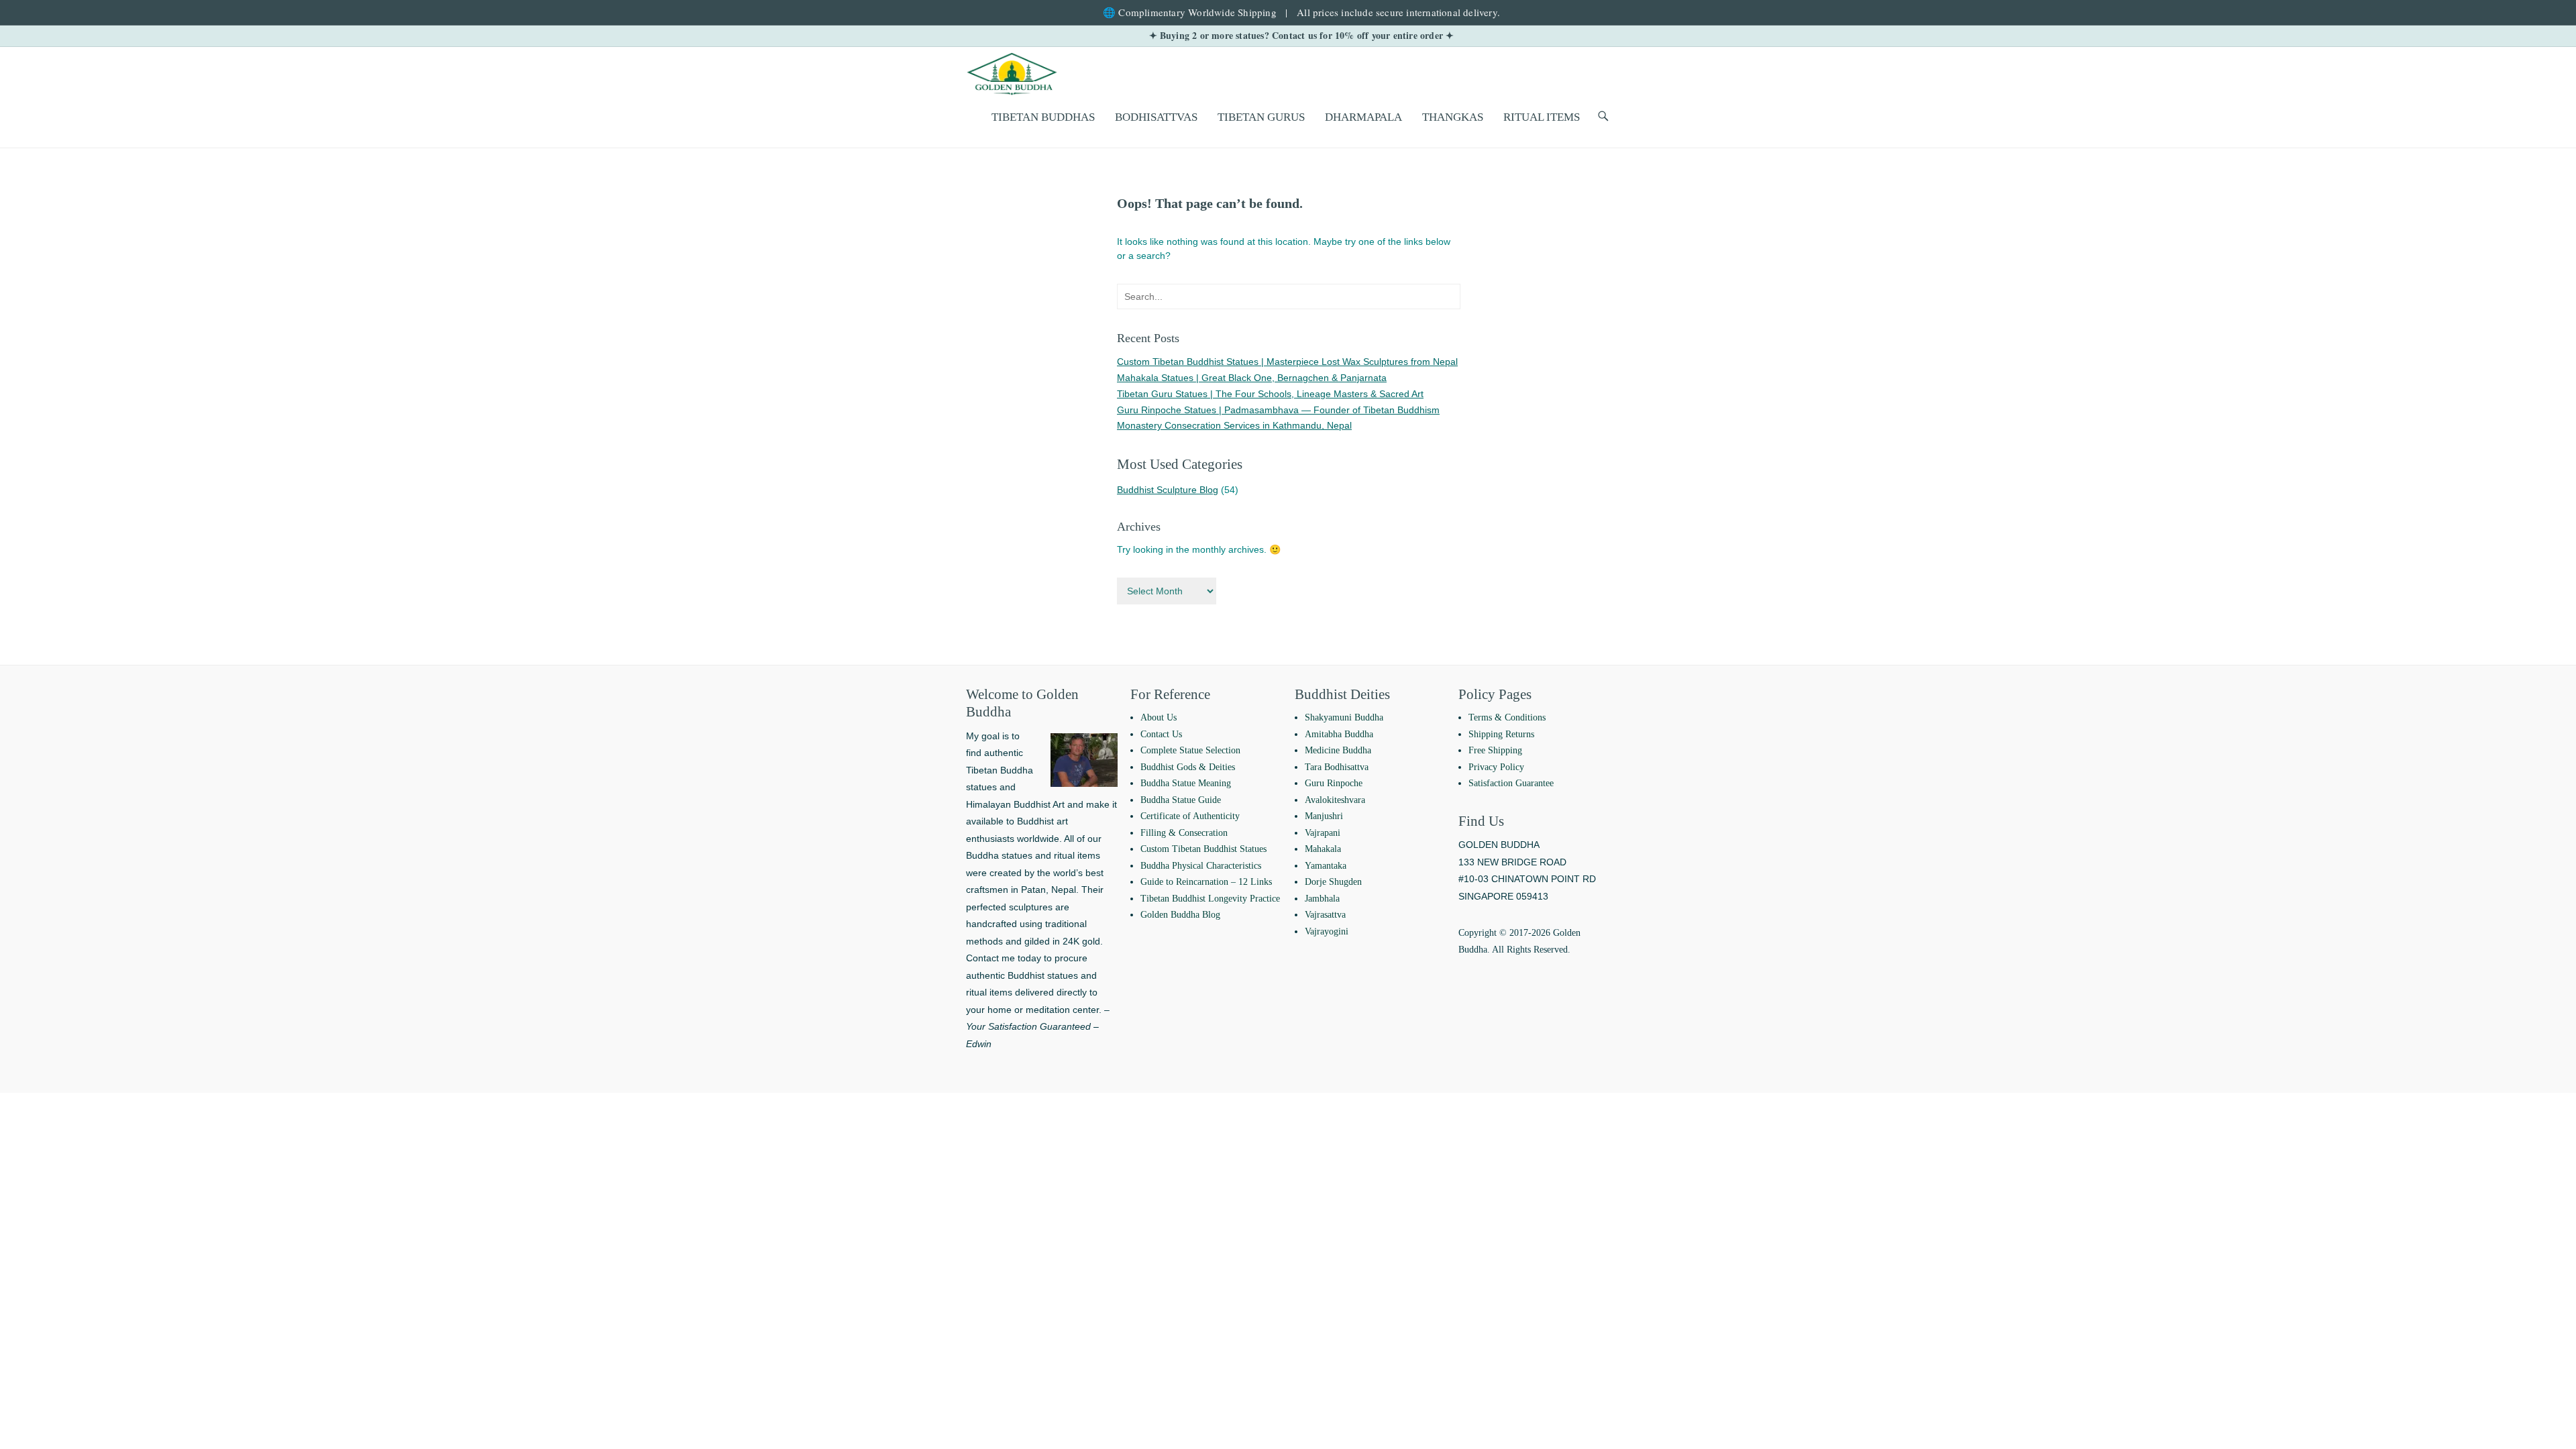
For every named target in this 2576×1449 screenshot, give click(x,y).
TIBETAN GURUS (1261, 117)
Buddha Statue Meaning (1186, 783)
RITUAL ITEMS (1542, 117)
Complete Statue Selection (1190, 750)
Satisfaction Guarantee (1511, 783)
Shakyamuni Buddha (1344, 717)
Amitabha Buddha (1339, 734)
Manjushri (1324, 816)
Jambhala (1322, 899)
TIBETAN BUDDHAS (1043, 117)
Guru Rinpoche (1334, 783)
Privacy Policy (1496, 767)
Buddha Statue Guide (1181, 800)
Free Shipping (1495, 750)
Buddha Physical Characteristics (1201, 866)
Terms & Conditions (1507, 717)
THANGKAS (1453, 117)
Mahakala (1323, 849)
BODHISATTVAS (1156, 117)
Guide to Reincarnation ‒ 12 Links (1206, 882)
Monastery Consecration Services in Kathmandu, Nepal (1234, 425)
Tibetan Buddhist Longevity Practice (1210, 899)
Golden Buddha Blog (1180, 915)
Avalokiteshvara (1335, 800)
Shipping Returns (1501, 734)
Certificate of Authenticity (1190, 816)
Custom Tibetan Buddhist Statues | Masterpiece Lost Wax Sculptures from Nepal (1287, 362)
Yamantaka (1326, 866)
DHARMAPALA (1363, 117)
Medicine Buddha (1338, 750)
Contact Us (1161, 734)
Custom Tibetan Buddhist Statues (1203, 849)
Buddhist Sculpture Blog (1168, 490)
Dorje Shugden (1333, 882)
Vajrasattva (1325, 915)
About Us (1159, 717)
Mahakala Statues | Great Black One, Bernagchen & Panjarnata (1252, 378)
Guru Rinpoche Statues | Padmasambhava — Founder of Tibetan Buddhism (1278, 410)
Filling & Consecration (1184, 833)
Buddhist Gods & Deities (1188, 767)
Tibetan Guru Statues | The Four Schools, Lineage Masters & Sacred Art (1270, 394)
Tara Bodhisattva (1337, 767)
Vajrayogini (1327, 931)
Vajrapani (1323, 833)
